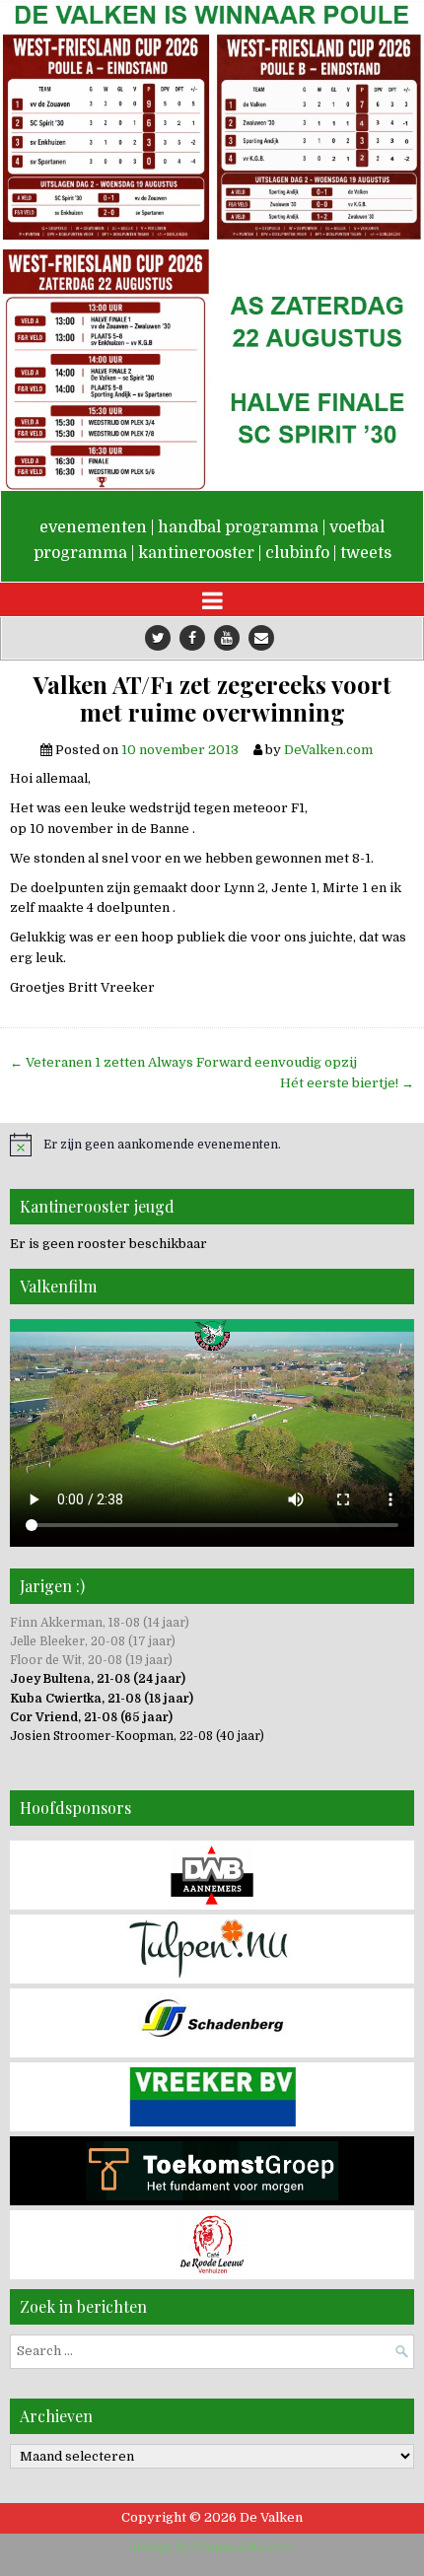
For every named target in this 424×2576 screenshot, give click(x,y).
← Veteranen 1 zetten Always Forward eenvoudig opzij (183, 1062)
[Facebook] (192, 638)
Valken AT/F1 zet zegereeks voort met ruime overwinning (212, 699)
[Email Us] (261, 638)
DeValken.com (328, 750)
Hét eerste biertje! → (347, 1083)
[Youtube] (227, 638)
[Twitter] (158, 638)
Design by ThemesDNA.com (212, 2547)
